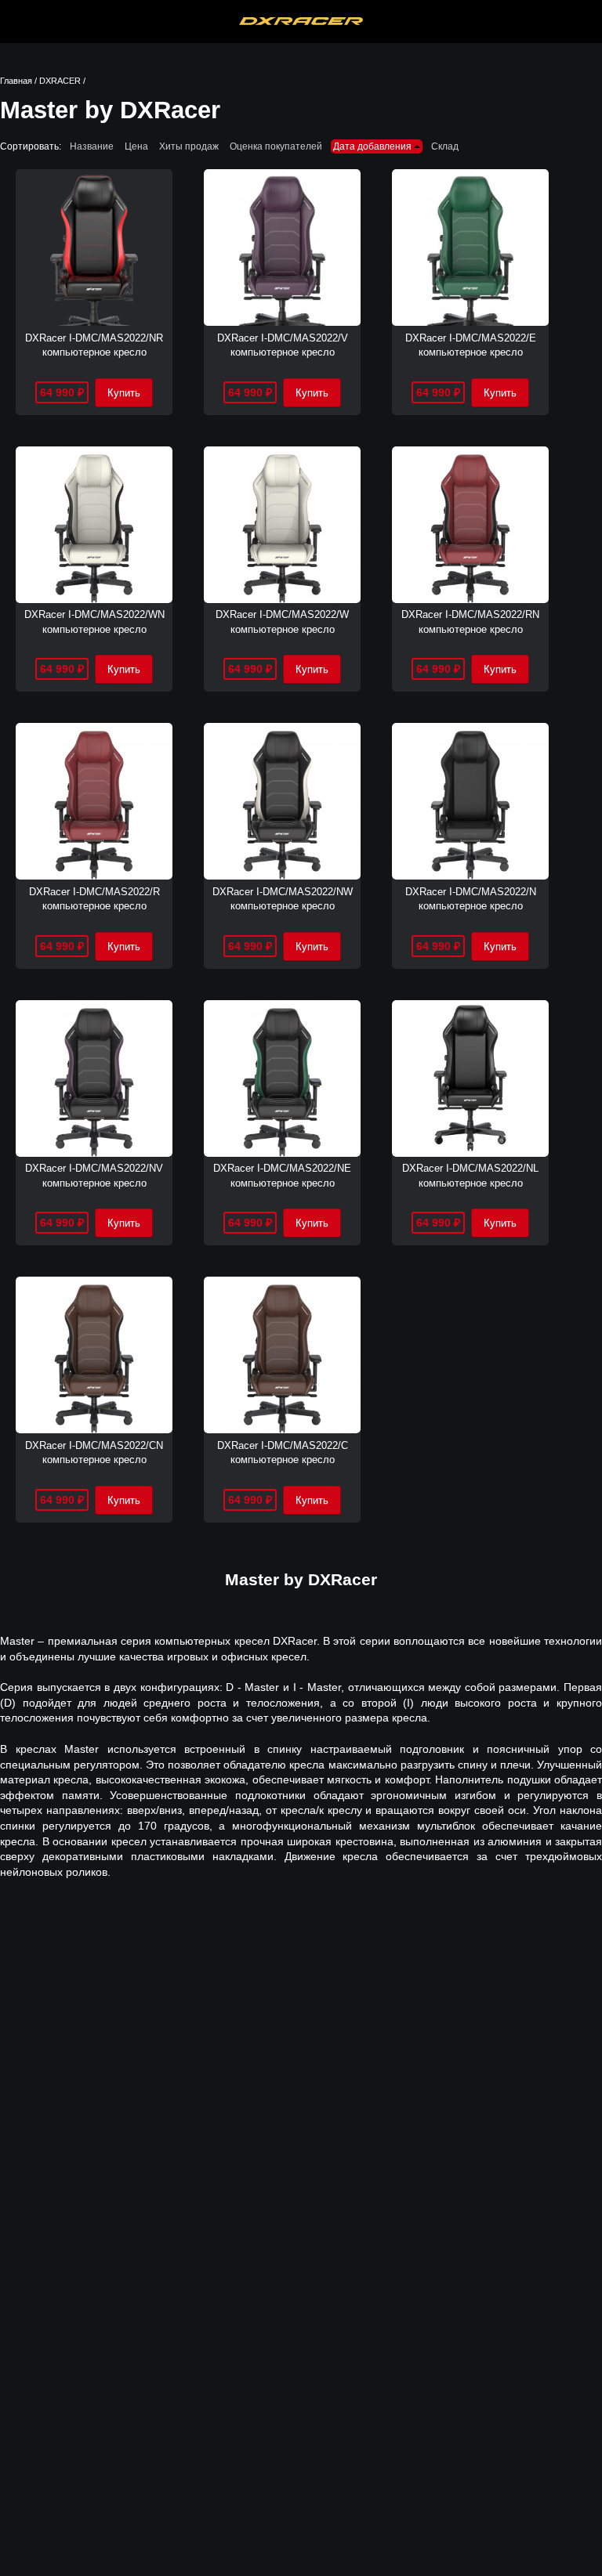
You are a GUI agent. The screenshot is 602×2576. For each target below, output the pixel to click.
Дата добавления (374, 146)
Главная (16, 81)
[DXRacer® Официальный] (301, 22)
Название (92, 146)
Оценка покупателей (276, 146)
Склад (445, 146)
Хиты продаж (189, 146)
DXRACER (60, 81)
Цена (136, 146)
